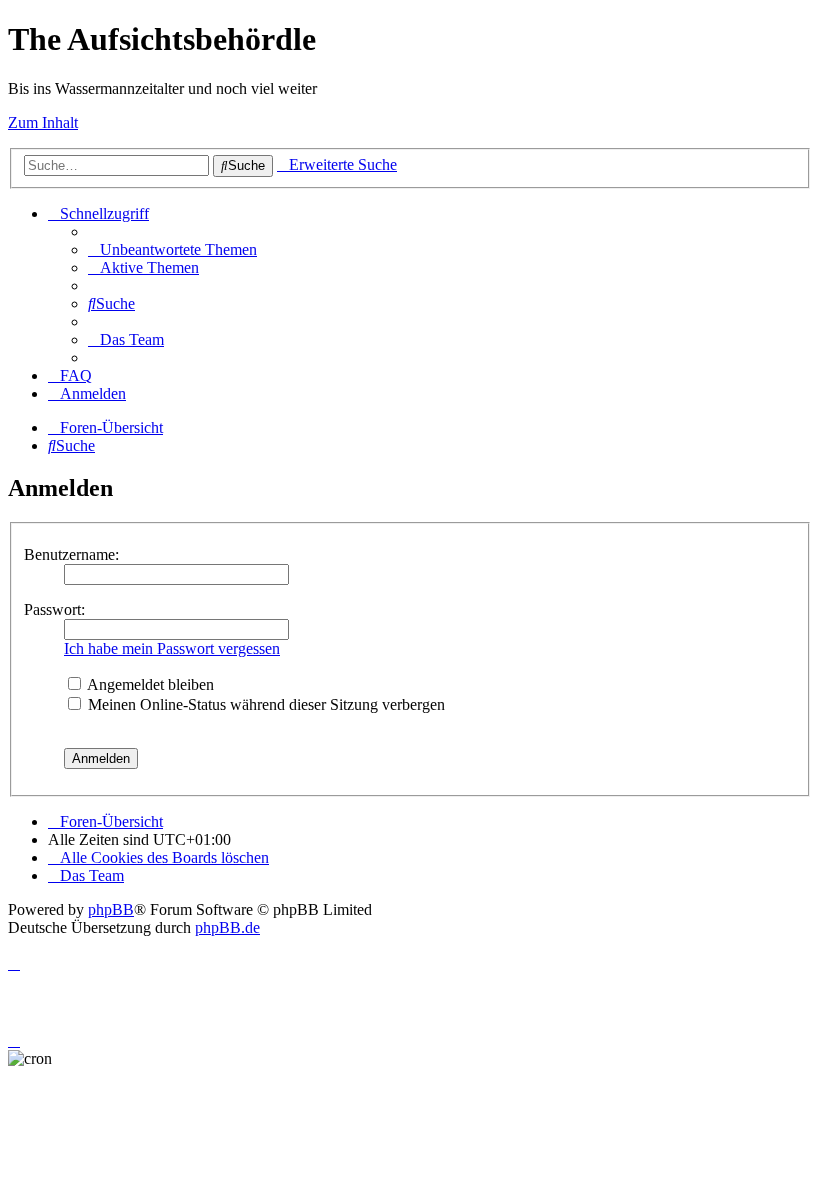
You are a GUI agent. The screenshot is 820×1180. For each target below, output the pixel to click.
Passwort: (54, 609)
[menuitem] (172, 249)
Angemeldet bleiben (149, 684)
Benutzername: (71, 554)
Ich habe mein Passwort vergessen (172, 648)
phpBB (111, 909)
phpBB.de (227, 927)
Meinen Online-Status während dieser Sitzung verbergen (264, 704)
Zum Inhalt (43, 122)
